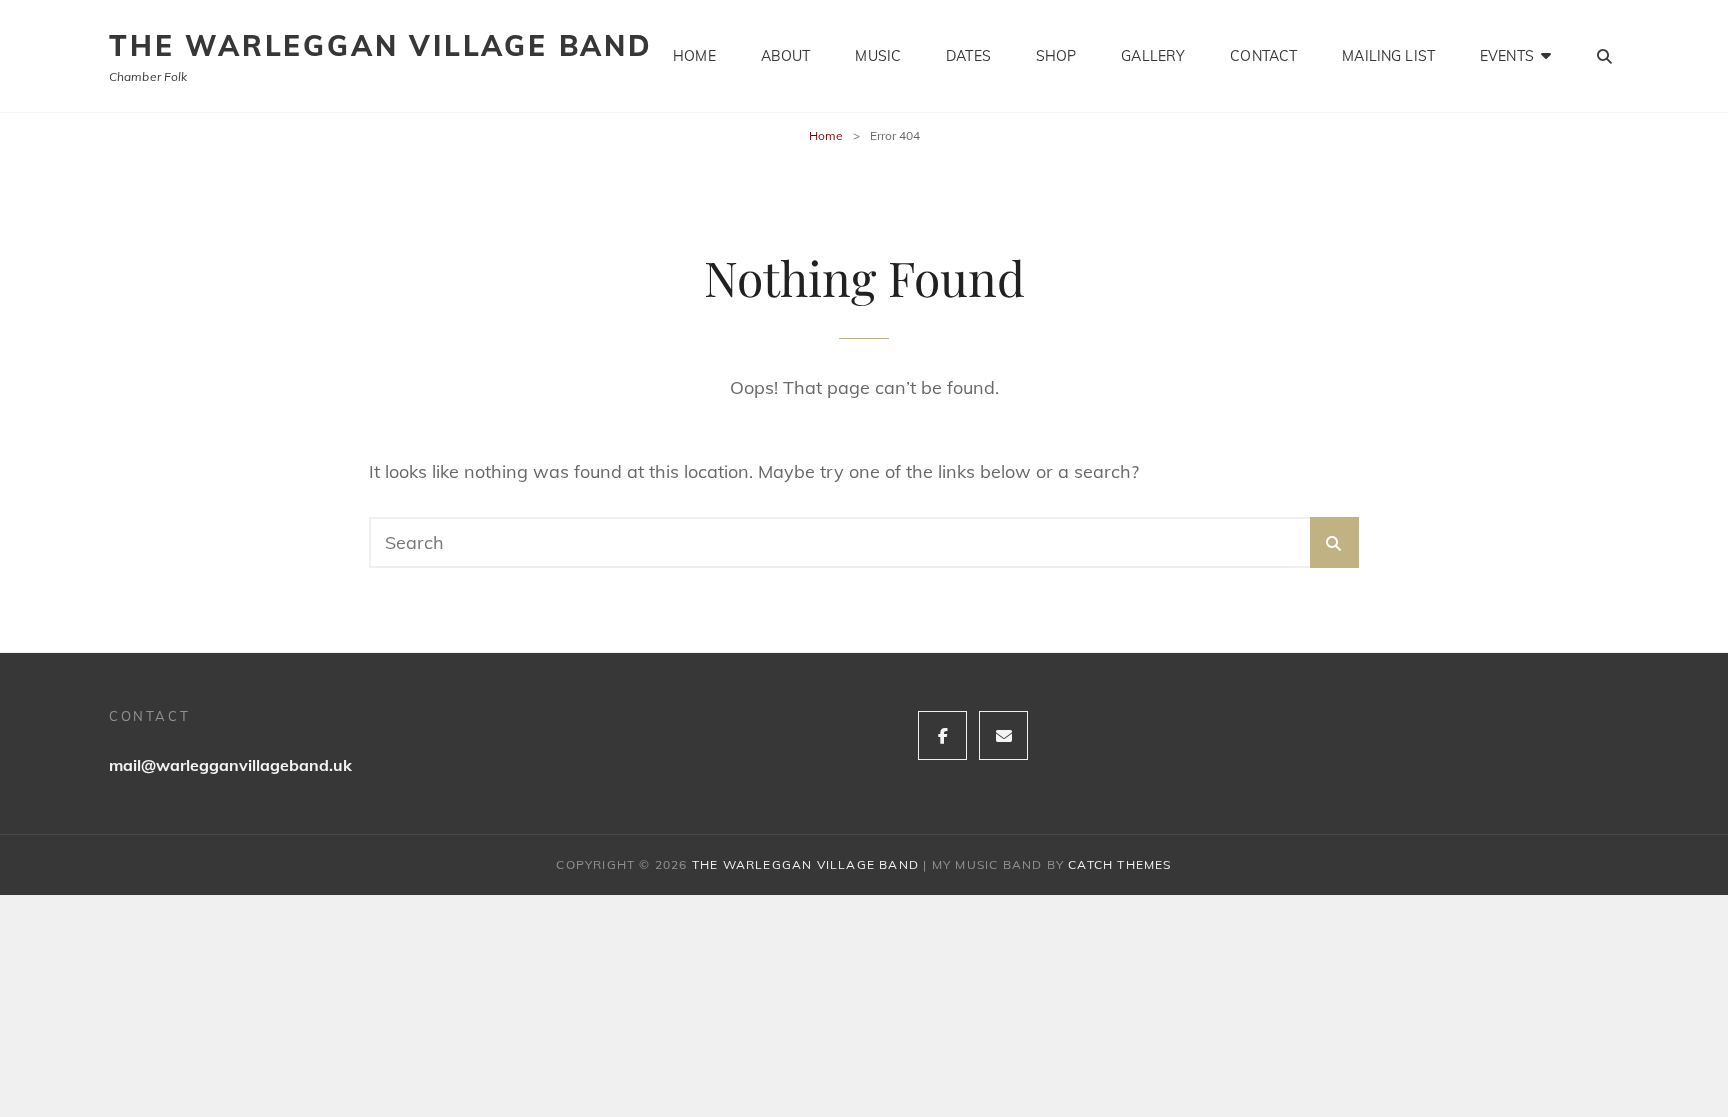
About (786, 56)
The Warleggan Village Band (381, 45)
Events (1507, 56)
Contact (1263, 56)
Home (694, 56)
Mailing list (1388, 56)
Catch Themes (1119, 864)
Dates (968, 56)
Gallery (1153, 56)
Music (878, 56)
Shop (1056, 56)
